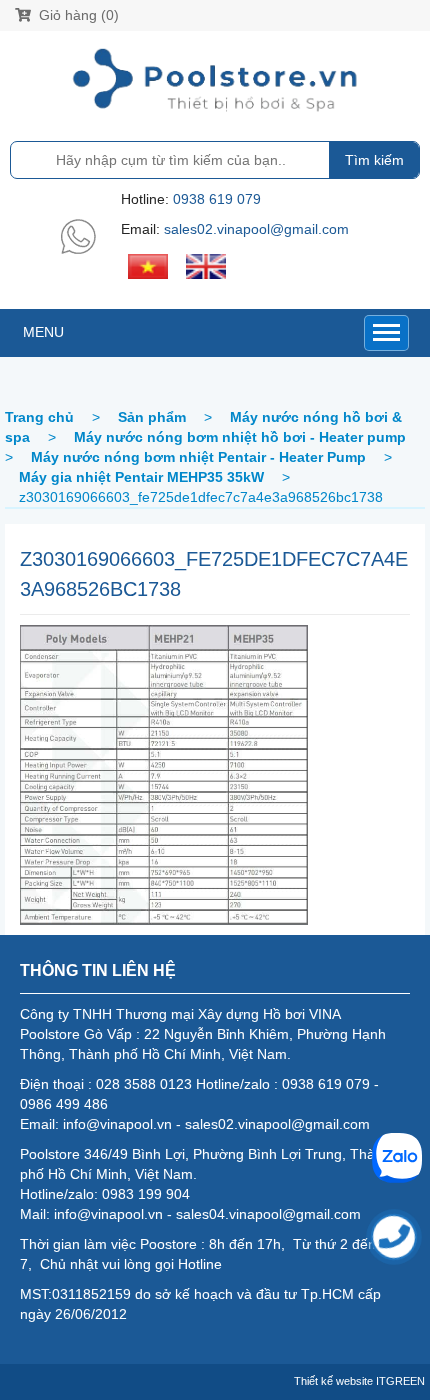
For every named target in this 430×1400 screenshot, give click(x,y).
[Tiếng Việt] (148, 265)
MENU (43, 332)
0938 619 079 (217, 199)
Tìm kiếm (374, 160)
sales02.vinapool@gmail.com (256, 229)
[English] (206, 265)
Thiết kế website (333, 1381)
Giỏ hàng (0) (77, 15)
